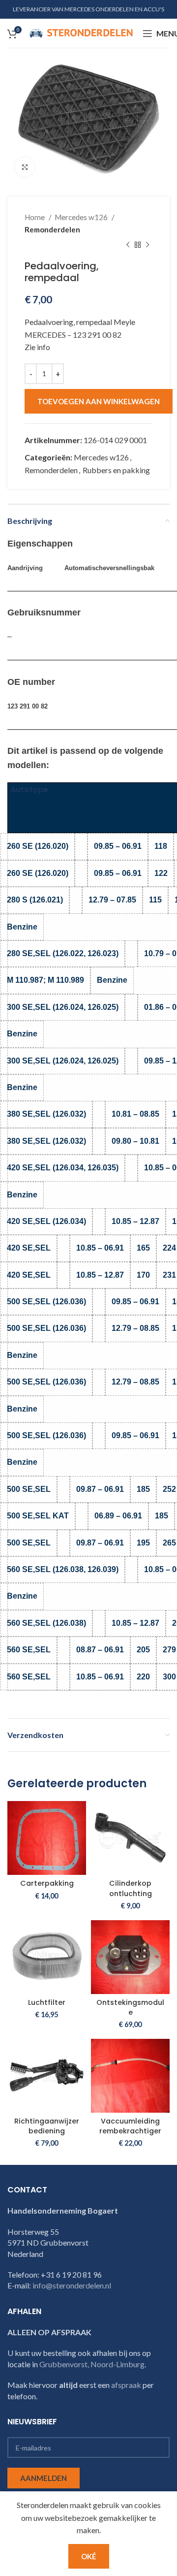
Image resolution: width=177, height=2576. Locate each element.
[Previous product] (128, 245)
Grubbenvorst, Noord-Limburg (92, 2364)
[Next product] (147, 245)
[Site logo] (81, 32)
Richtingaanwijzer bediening (47, 2126)
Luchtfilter (47, 2002)
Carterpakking (47, 1883)
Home (35, 217)
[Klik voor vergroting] (25, 167)
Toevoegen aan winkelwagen (99, 401)
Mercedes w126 (82, 217)
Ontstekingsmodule (130, 2007)
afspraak (126, 2385)
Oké (89, 2556)
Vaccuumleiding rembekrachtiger (130, 2126)
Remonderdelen (52, 229)
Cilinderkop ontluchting (131, 1888)
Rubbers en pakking (116, 470)
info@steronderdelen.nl (72, 2285)
